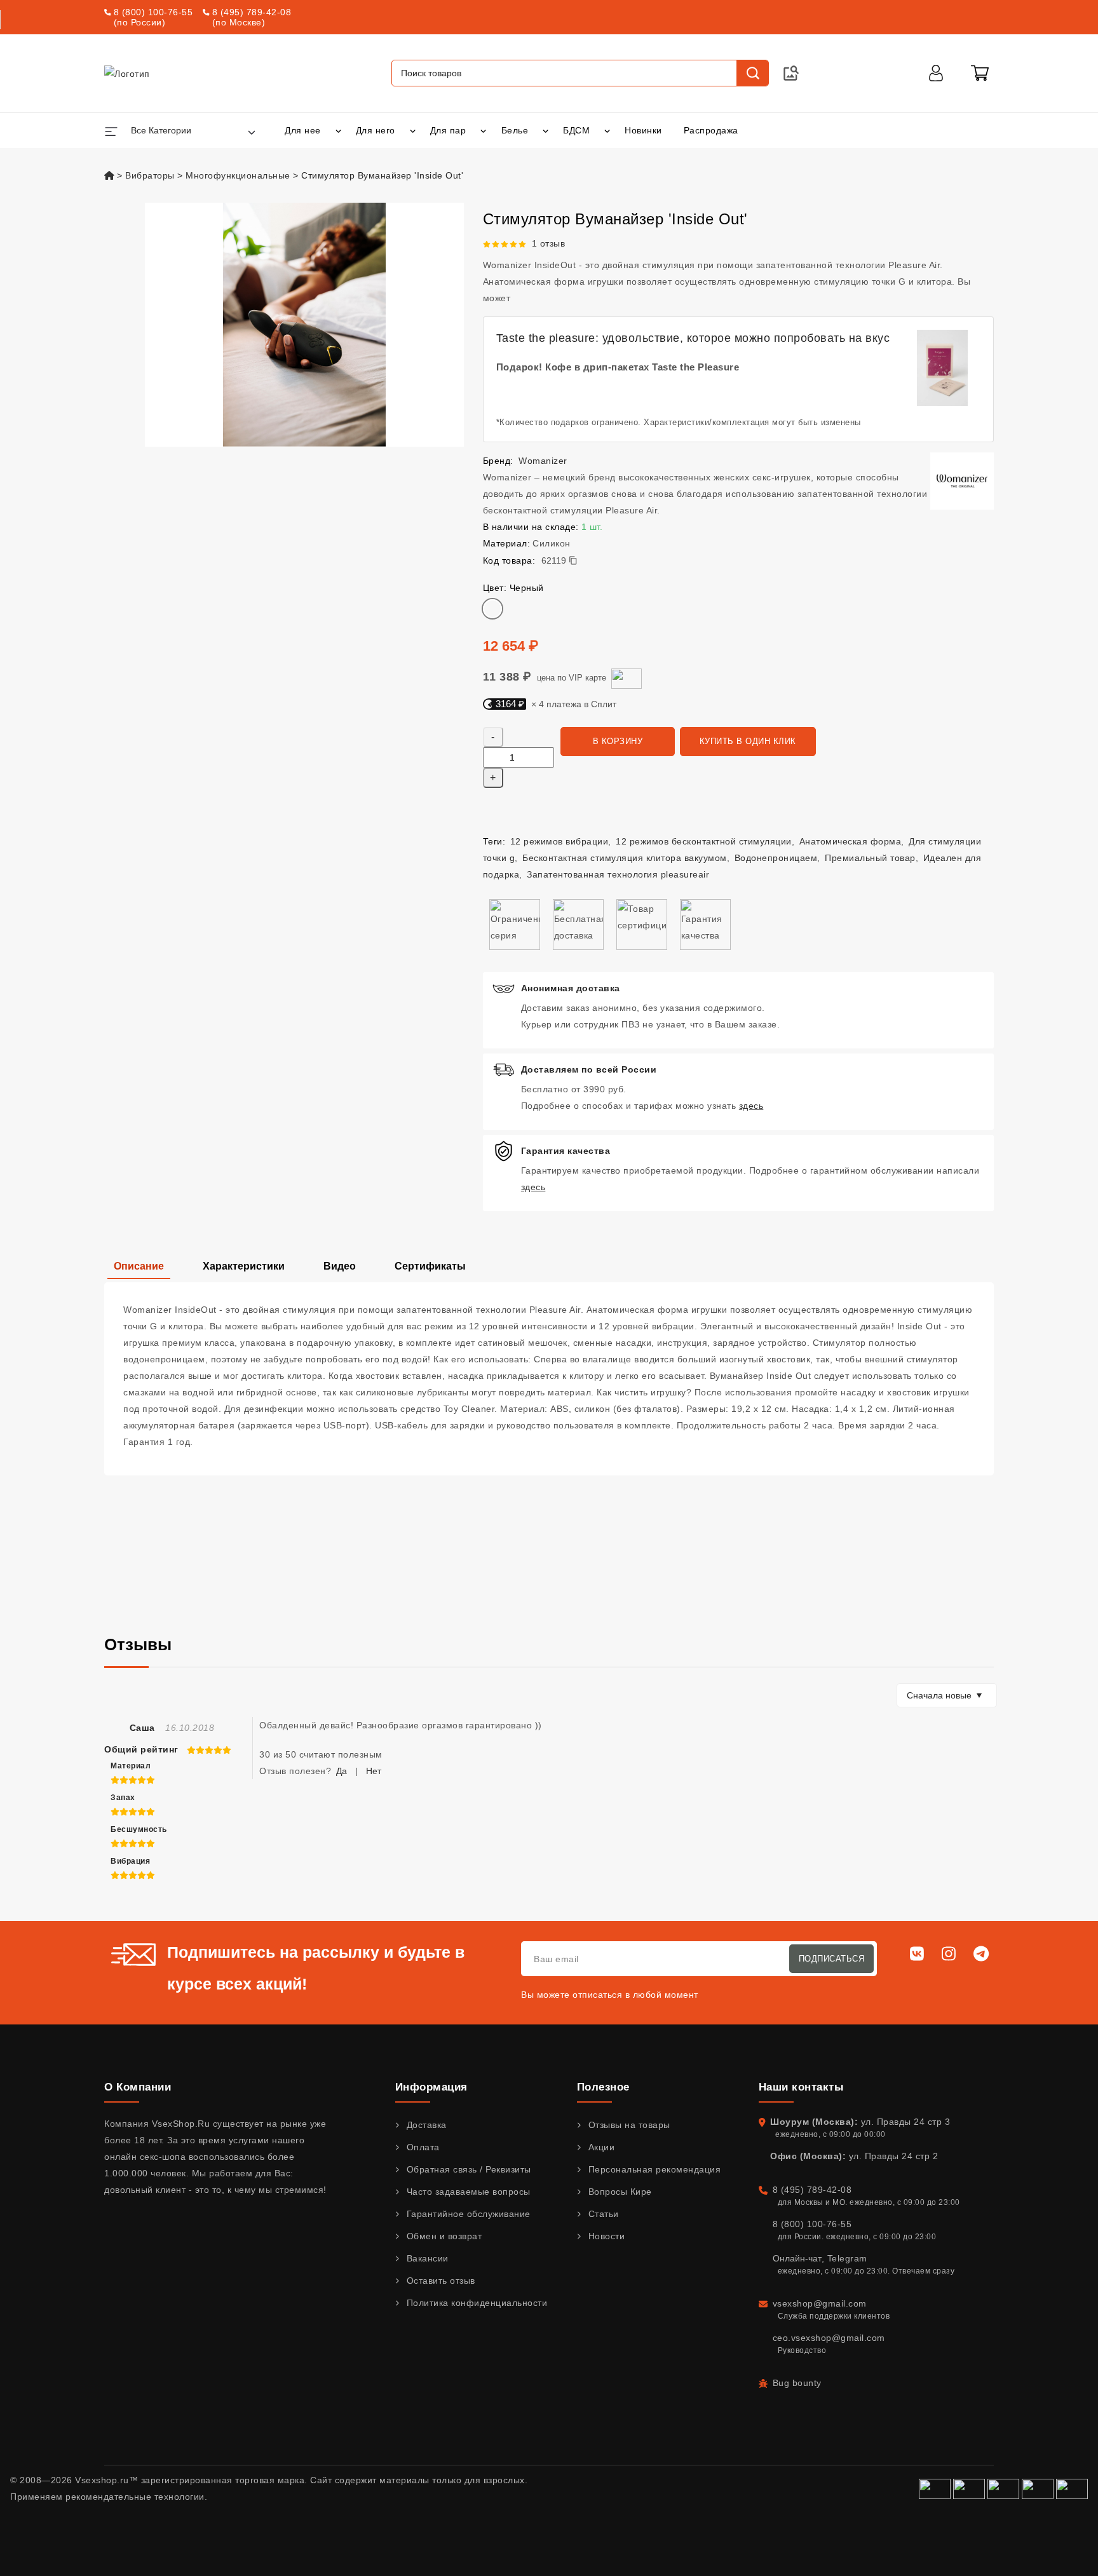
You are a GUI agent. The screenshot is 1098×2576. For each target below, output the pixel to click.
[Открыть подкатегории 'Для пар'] (483, 130)
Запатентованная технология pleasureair (618, 874)
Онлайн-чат (797, 2258)
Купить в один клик (748, 741)
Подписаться (832, 1959)
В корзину (618, 741)
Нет (374, 1771)
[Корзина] (980, 73)
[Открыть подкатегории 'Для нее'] (338, 130)
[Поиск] (752, 73)
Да (342, 1771)
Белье (515, 130)
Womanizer (543, 461)
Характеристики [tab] (244, 1266)
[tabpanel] (549, 1379)
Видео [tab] (340, 1266)
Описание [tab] (139, 1266)
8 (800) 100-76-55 (153, 12)
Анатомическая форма (851, 841)
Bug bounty (797, 2383)
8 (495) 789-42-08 (252, 12)
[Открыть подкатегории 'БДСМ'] (607, 130)
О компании (138, 2087)
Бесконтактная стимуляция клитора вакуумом (625, 858)
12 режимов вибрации (559, 841)
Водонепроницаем (776, 858)
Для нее (303, 130)
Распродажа (711, 130)
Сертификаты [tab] (430, 1266)
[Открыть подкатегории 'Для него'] (413, 130)
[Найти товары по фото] (791, 73)
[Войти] (936, 73)
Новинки (643, 130)
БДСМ (576, 130)
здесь (751, 1106)
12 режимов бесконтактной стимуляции (704, 841)
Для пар (448, 130)
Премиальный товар (870, 858)
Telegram (847, 2258)
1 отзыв (549, 243)
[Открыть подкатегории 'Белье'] (546, 130)
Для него (376, 130)
